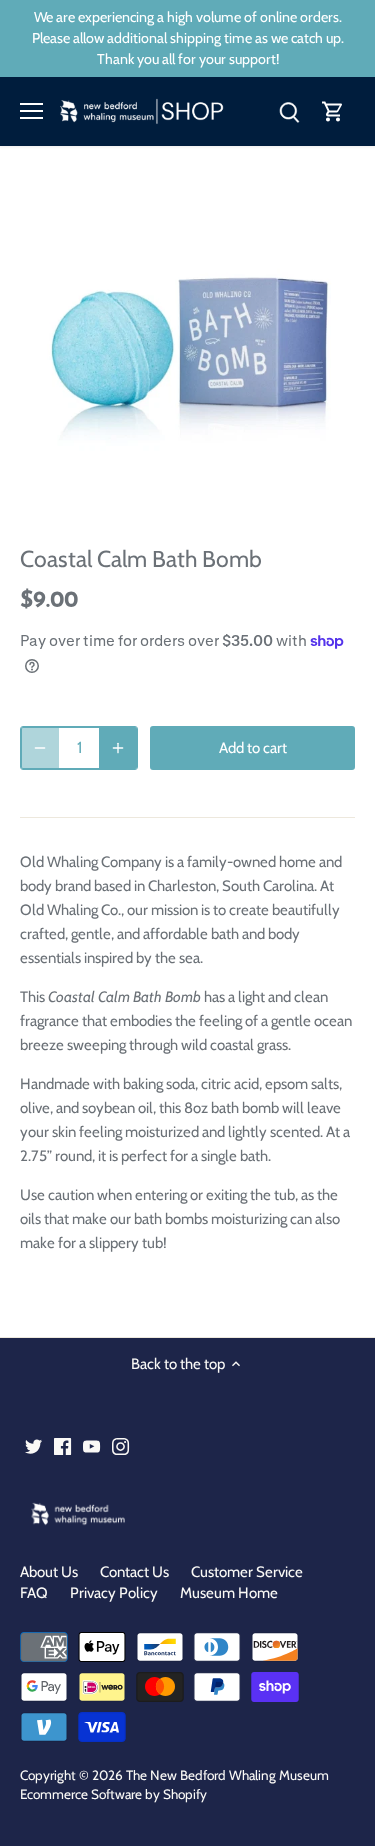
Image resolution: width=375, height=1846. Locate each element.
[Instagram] (120, 1445)
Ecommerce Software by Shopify (113, 1794)
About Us (49, 1572)
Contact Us (134, 1572)
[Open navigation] (31, 111)
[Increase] (118, 748)
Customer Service (247, 1572)
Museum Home (229, 1593)
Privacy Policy (114, 1593)
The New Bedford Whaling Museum (227, 1775)
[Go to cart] (333, 111)
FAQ (34, 1593)
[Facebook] (62, 1445)
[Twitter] (33, 1445)
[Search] (289, 111)
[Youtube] (91, 1445)
